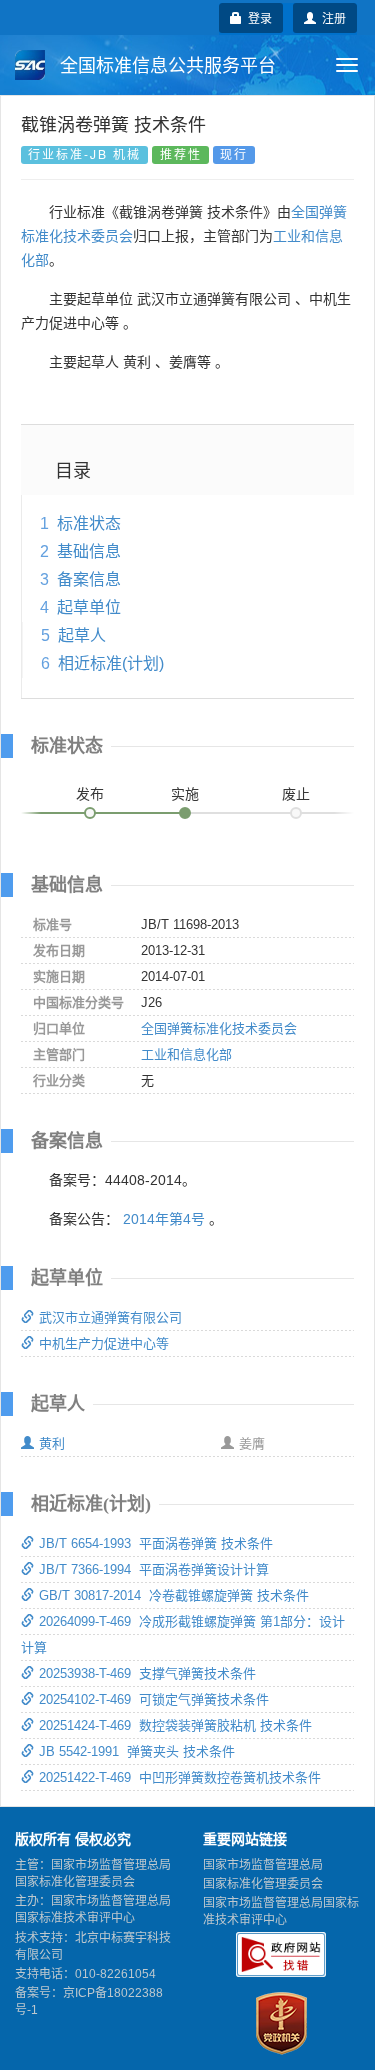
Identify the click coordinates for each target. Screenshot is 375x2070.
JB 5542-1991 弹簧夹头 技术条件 (137, 1751)
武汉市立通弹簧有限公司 (110, 1317)
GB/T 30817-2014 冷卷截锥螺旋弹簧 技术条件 (174, 1595)
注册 (331, 17)
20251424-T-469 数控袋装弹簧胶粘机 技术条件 (175, 1725)
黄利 (52, 1443)
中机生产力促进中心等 (104, 1343)
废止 (296, 794)
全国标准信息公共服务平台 (165, 66)
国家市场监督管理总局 (263, 1865)
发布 (90, 794)
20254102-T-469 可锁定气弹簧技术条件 (154, 1699)
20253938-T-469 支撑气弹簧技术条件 (147, 1673)
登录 (257, 17)
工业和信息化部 (186, 1054)
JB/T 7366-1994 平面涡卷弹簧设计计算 (154, 1569)
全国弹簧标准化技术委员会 (219, 1028)
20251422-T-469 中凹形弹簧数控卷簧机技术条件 (180, 1777)
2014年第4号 (164, 1219)
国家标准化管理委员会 (263, 1884)
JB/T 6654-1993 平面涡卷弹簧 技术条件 (156, 1543)
